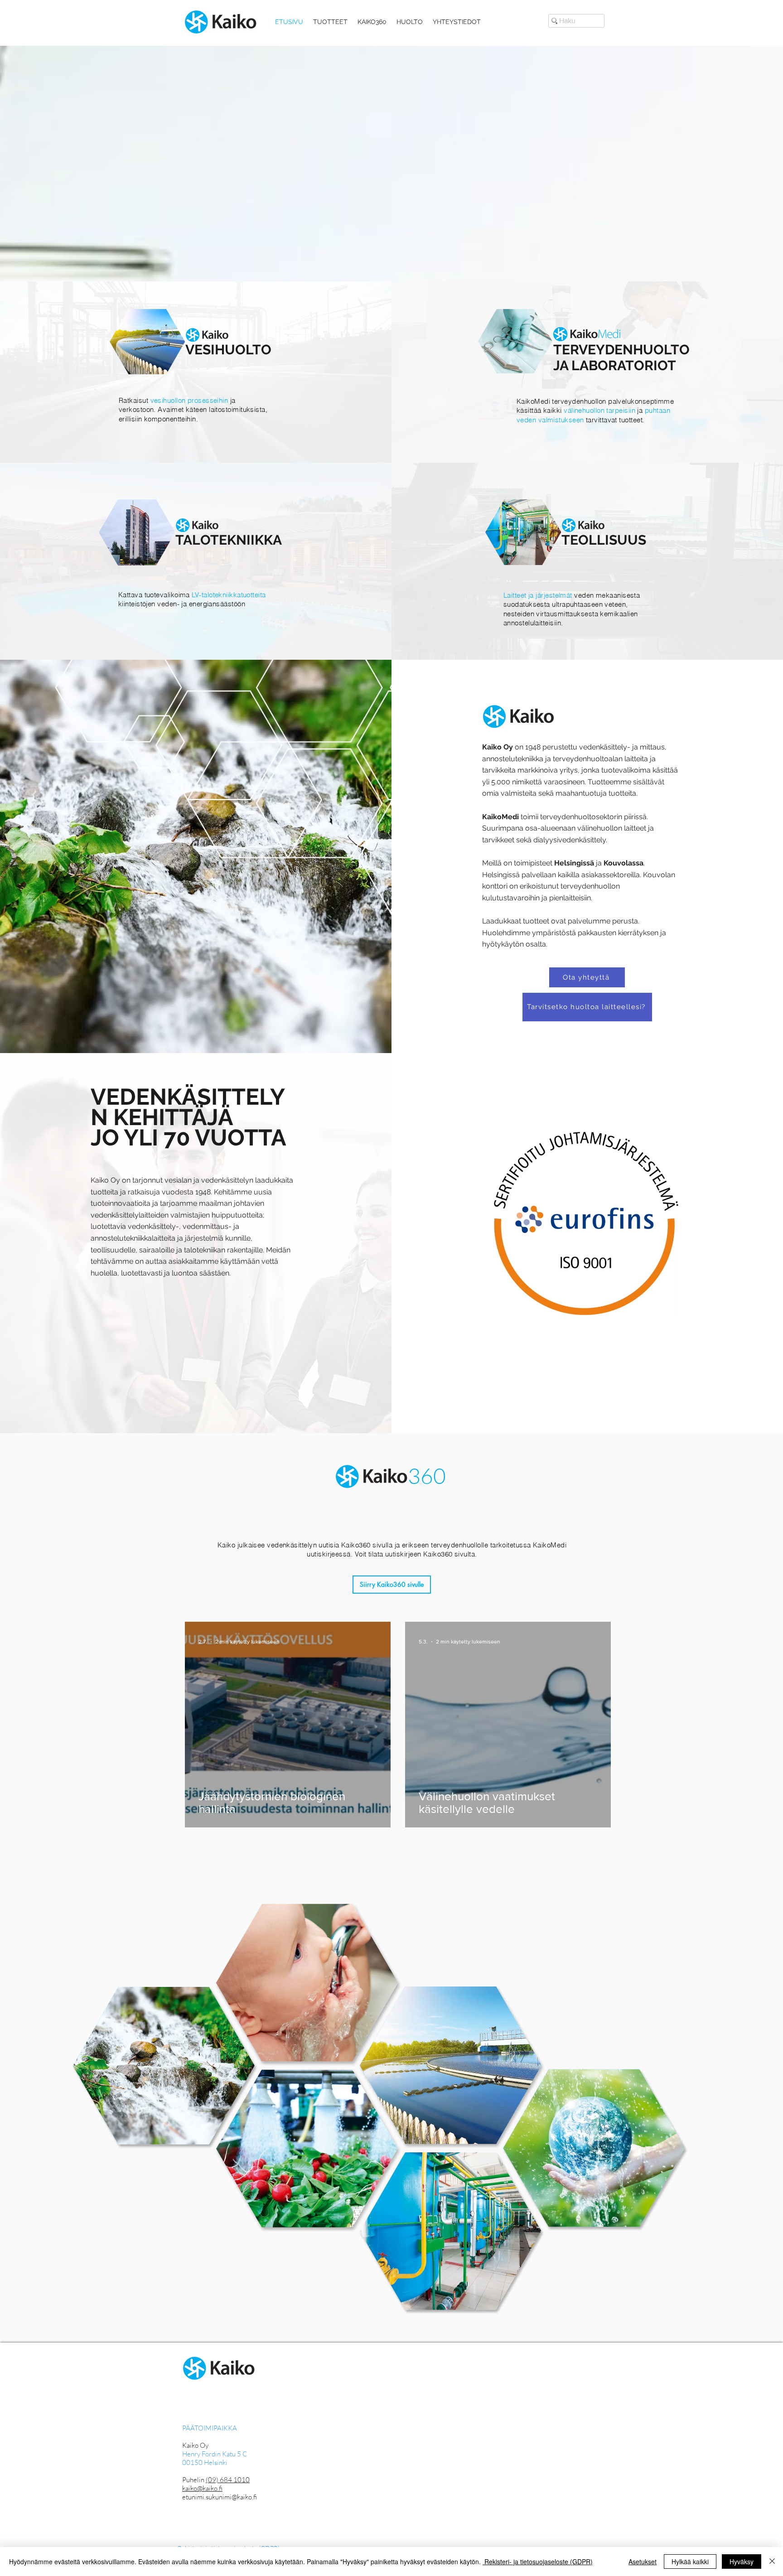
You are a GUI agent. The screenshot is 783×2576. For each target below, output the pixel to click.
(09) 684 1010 (228, 2480)
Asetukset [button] (643, 2562)
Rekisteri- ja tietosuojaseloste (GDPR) (538, 2562)
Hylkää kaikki (690, 2562)
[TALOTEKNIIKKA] (196, 560)
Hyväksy (742, 2562)
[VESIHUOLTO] (196, 372)
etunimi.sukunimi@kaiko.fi (220, 2497)
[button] (330, 22)
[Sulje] (772, 2562)
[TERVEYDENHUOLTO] (587, 372)
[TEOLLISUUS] (587, 560)
